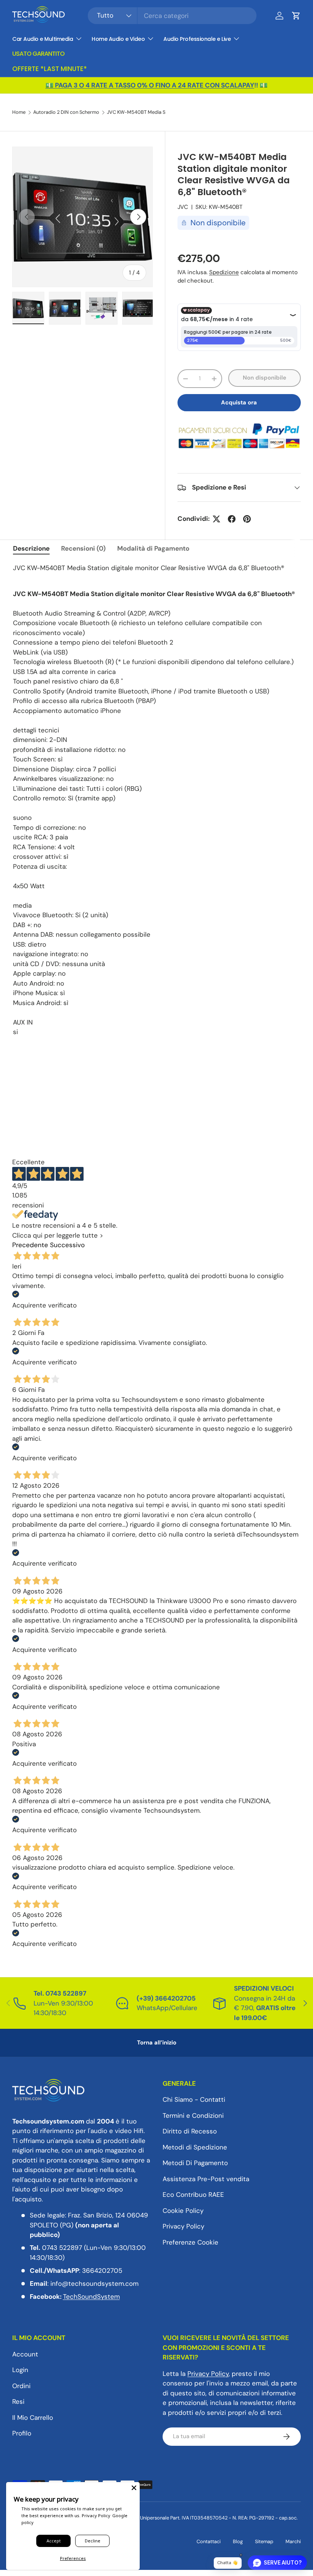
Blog (238, 2541)
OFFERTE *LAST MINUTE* (50, 69)
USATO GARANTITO (38, 54)
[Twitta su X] (216, 519)
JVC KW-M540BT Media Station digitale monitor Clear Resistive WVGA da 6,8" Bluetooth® (156, 112)
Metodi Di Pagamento (195, 2163)
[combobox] (172, 16)
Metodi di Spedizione (195, 2147)
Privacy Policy (183, 2226)
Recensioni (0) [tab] (83, 548)
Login (20, 2370)
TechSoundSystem (91, 2296)
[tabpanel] (156, 805)
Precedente (30, 1245)
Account (25, 2354)
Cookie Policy (183, 2211)
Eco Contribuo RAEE (193, 2195)
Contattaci (209, 2541)
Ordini (21, 2386)
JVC (183, 207)
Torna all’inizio (157, 2043)
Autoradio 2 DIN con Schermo (66, 112)
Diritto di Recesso (190, 2131)
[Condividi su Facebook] (232, 519)
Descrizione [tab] (31, 548)
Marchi (293, 2541)
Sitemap (264, 2541)
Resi (18, 2401)
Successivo (67, 1245)
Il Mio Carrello (33, 2418)
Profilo (22, 2433)
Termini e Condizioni (193, 2115)
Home (19, 112)
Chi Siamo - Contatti (194, 2099)
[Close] (134, 2488)
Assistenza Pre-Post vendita (206, 2179)
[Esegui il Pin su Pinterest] (247, 519)
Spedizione (224, 272)
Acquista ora (239, 402)
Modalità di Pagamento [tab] (153, 548)
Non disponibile (265, 378)
